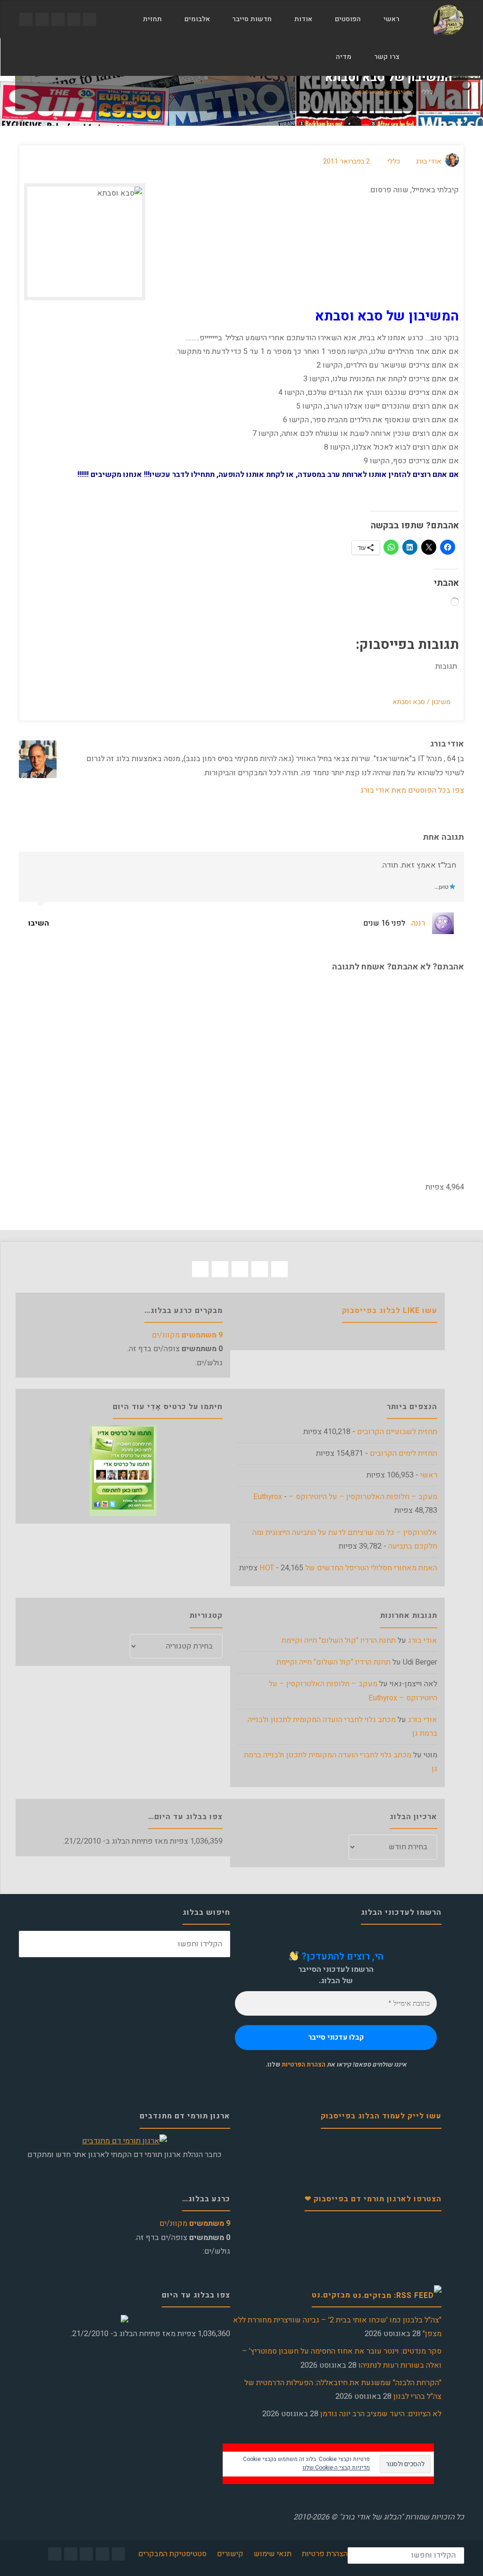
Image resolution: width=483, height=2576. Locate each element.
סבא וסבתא (409, 702)
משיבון (441, 702)
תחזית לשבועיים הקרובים (397, 1432)
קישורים (230, 2554)
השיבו (40, 923)
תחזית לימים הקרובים (404, 1453)
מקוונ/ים (187, 1335)
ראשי (429, 1475)
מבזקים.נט (331, 2295)
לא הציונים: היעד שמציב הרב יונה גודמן (381, 2414)
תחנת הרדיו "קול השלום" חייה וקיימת (339, 1641)
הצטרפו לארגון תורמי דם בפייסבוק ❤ (373, 2199)
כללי (427, 92)
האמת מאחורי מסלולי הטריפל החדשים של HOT (348, 1568)
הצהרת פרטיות (325, 2554)
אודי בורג (423, 1641)
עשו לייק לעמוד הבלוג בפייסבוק (381, 2116)
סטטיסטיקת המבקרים (172, 2554)
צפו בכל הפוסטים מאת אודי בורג (412, 790)
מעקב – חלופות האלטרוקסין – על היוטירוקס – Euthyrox (345, 1497)
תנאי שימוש (273, 2554)
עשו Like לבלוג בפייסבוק (390, 1311)
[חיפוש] (314, 57)
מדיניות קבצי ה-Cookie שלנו (336, 2468)
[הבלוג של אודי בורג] (448, 19)
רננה (418, 923)
